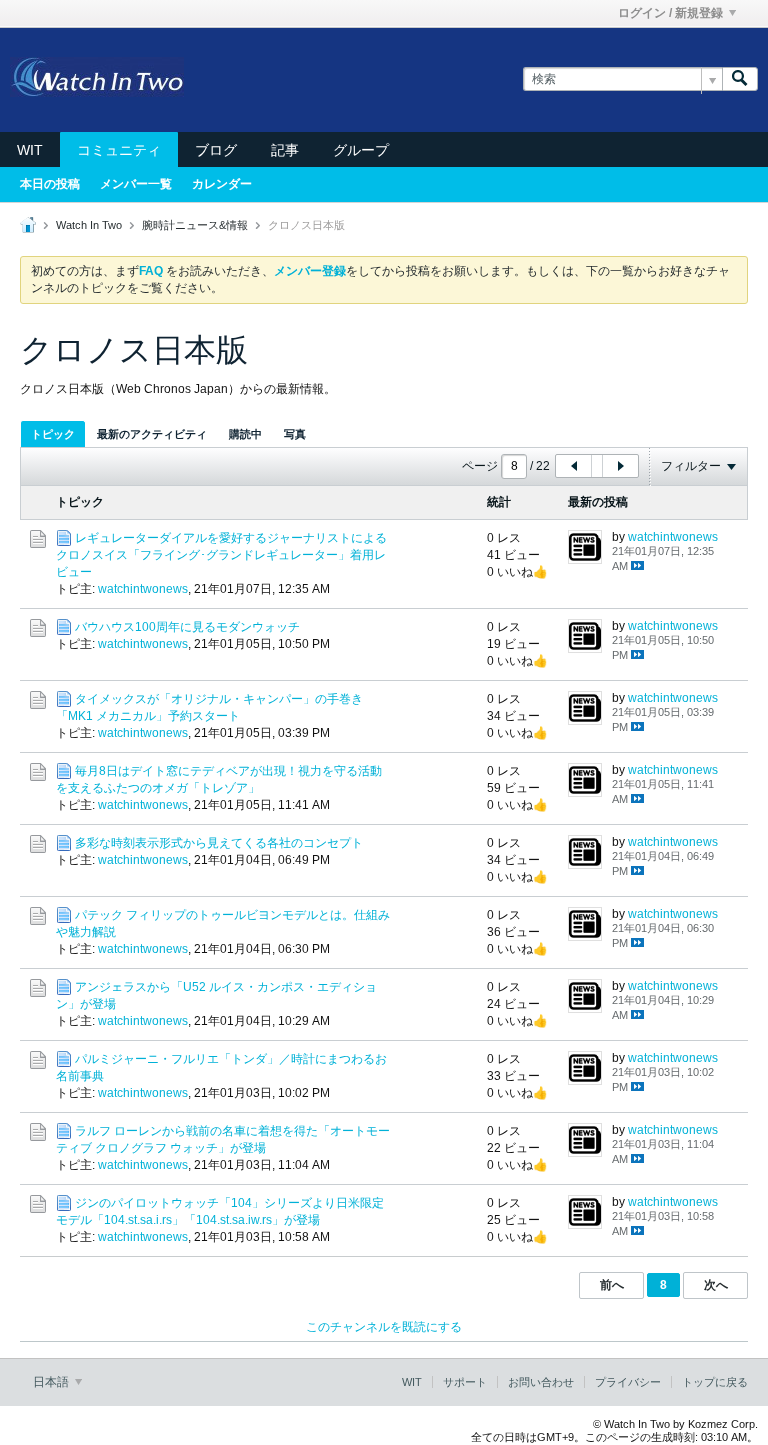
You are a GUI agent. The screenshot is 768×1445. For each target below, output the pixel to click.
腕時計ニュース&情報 (195, 225)
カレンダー (222, 184)
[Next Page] (620, 466)
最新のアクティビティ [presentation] (152, 434)
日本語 (52, 1382)
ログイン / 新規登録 (670, 13)
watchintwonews (143, 589)
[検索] (740, 79)
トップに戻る (715, 1382)
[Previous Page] (574, 466)
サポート (465, 1382)
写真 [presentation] (295, 434)
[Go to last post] (637, 565)
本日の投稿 (50, 184)
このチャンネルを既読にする (384, 1327)
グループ (361, 150)
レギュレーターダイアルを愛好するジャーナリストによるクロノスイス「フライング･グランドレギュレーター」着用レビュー (221, 555)
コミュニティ (119, 150)
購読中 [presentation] (245, 434)
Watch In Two (89, 225)
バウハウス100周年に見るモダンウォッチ (187, 627)
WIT (30, 150)
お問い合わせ (541, 1382)
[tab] (53, 433)
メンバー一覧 (136, 184)
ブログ (216, 150)
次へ (716, 1285)
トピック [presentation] (53, 434)
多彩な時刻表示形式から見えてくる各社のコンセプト (219, 843)
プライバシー (628, 1382)
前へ (612, 1285)
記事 (285, 150)
